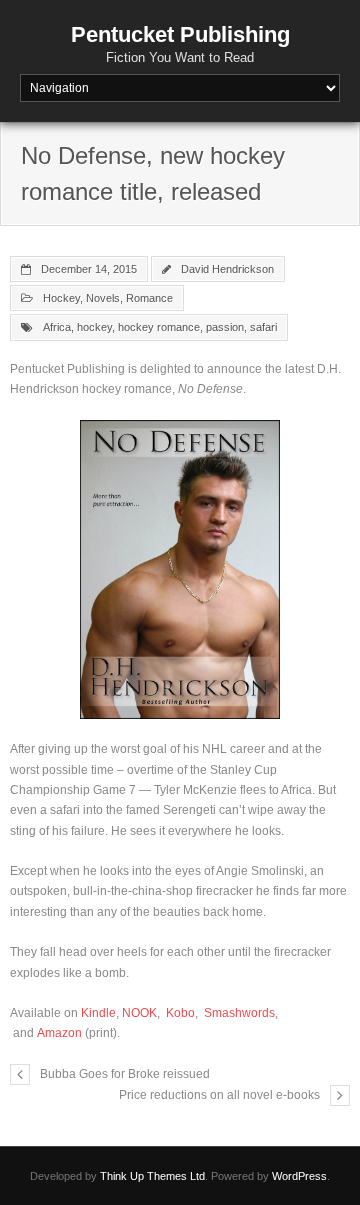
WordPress (299, 1176)
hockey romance (159, 327)
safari (263, 327)
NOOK (139, 1013)
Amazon (59, 1033)
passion (225, 327)
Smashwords (239, 1013)
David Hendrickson (227, 269)
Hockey (61, 298)
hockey (94, 327)
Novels (103, 298)
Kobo (180, 1013)
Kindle (98, 1013)
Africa (57, 327)
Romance (149, 298)
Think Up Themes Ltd (152, 1176)
